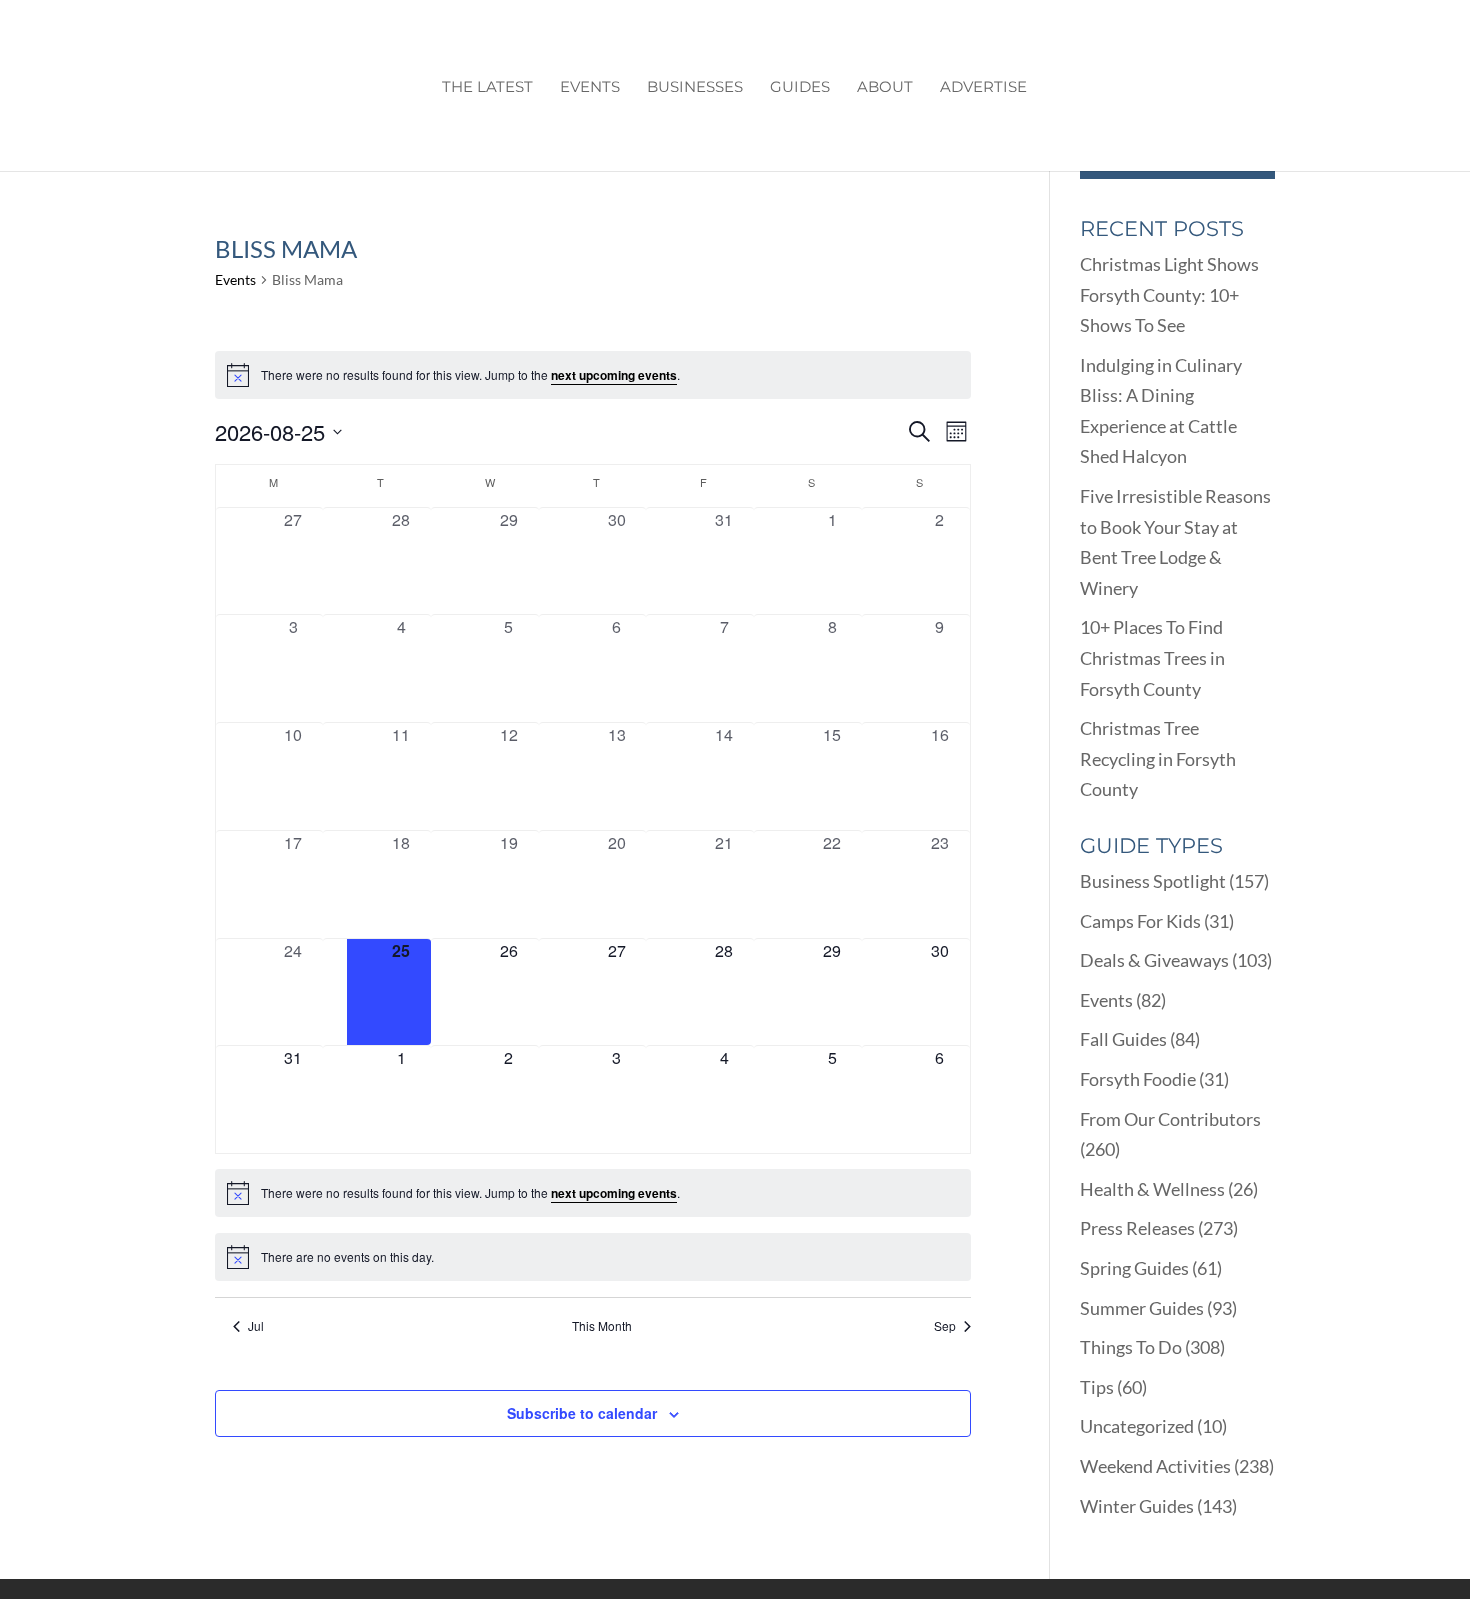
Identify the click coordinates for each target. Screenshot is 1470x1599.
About (885, 88)
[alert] (593, 375)
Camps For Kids (1140, 921)
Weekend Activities (1155, 1466)
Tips (1097, 1387)
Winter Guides (1137, 1506)
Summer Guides (1142, 1308)
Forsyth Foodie (1138, 1079)
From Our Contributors (1170, 1119)
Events (590, 88)
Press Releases (1137, 1228)
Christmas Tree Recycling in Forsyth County (1158, 758)
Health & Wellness (1152, 1189)
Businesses (695, 88)
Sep (945, 1326)
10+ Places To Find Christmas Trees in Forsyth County (1152, 657)
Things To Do (1131, 1347)
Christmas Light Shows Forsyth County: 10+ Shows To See (1169, 294)
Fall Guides (1123, 1039)
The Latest (487, 88)
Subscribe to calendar (582, 1413)
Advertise (983, 88)
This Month (602, 1326)
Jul (256, 1326)
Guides (800, 88)
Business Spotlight (1153, 881)
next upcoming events (614, 375)
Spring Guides (1134, 1268)
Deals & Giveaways (1154, 960)
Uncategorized (1137, 1426)
